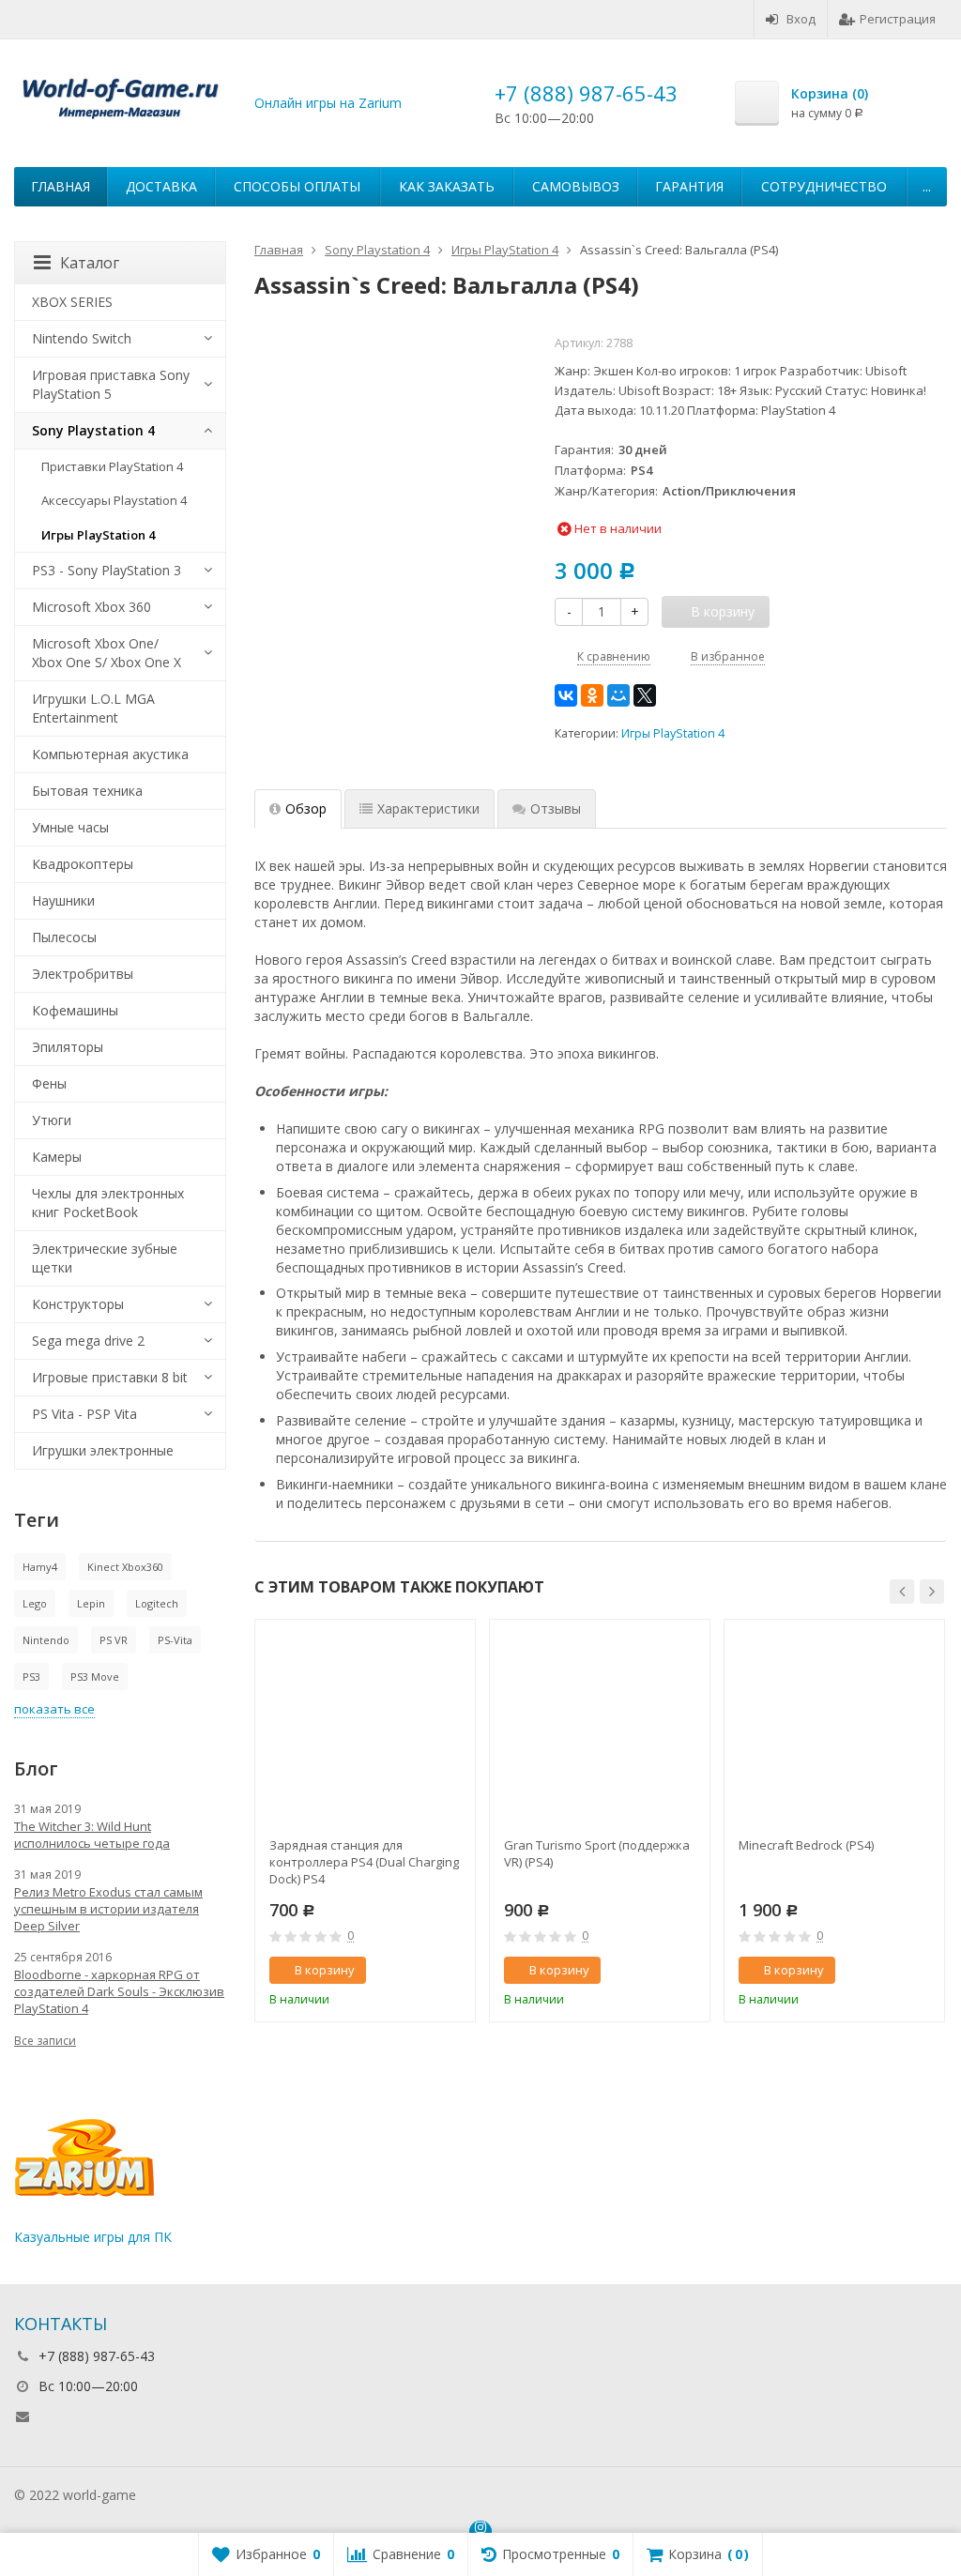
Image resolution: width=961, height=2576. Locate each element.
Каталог (90, 263)
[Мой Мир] (618, 695)
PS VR (114, 1640)
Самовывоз (576, 186)
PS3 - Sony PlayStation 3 (107, 570)
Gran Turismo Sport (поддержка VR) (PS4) (597, 1853)
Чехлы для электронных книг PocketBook (108, 1203)
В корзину (325, 1970)
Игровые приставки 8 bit (110, 1377)
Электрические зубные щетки (105, 1258)
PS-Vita (175, 1640)
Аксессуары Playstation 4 (114, 500)
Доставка (161, 186)
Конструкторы (78, 1304)
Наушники (63, 900)
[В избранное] (454, 1971)
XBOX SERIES (72, 302)
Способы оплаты (297, 186)
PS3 (31, 1677)
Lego (35, 1603)
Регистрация (898, 19)
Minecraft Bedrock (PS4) (806, 1845)
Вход (801, 19)
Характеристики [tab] (428, 808)
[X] (645, 695)
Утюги (52, 1120)
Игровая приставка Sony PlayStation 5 (111, 384)
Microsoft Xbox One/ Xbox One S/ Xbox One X (107, 653)
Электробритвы (83, 974)
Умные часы (70, 827)
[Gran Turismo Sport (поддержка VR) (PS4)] (600, 1730)
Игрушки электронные (103, 1450)
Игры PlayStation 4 (673, 733)
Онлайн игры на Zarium (328, 103)
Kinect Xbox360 (125, 1567)
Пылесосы (64, 937)
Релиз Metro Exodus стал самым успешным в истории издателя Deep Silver (108, 1909)
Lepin (91, 1603)
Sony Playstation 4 (93, 430)
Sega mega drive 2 (88, 1341)
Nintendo (46, 1640)
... (927, 186)
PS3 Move (95, 1677)
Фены (49, 1083)
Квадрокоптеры (83, 864)
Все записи (45, 2041)
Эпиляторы (68, 1047)
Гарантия (689, 186)
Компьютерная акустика (110, 754)
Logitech (157, 1603)
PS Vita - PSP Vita (84, 1414)
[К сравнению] (426, 1971)
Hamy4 (40, 1567)
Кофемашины (75, 1010)
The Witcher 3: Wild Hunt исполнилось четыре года (92, 1835)
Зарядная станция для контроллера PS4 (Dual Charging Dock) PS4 (364, 1862)
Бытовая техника (87, 791)
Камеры (57, 1157)
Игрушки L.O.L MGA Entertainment (93, 708)
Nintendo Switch (82, 338)
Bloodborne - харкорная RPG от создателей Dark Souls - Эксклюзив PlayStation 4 (119, 1991)
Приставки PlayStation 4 (112, 466)
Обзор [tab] (306, 808)
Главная (61, 186)
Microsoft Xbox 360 (92, 607)
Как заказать (447, 186)
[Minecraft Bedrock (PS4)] (834, 1730)
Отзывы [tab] (556, 808)
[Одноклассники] (592, 695)
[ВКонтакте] (566, 695)
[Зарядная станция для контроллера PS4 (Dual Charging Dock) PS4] (365, 1730)
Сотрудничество (824, 186)
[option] (365, 1821)
